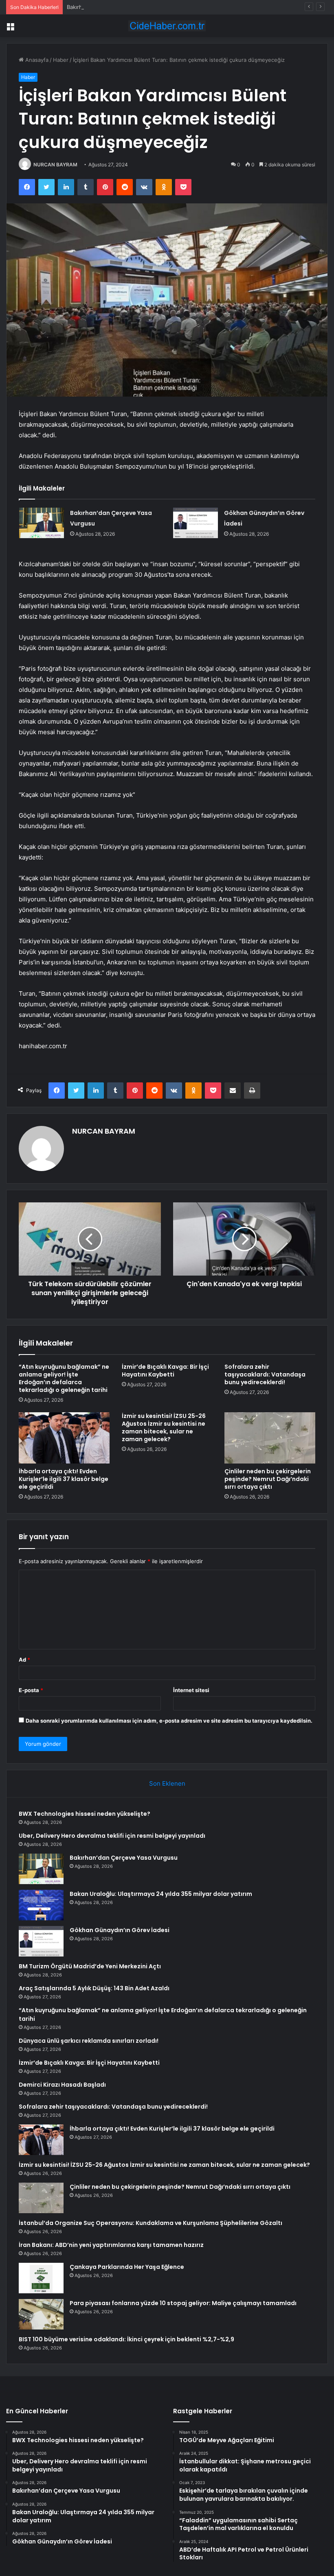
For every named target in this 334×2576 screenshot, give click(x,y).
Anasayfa (36, 60)
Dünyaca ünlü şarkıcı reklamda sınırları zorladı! (89, 2041)
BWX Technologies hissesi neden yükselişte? (85, 1814)
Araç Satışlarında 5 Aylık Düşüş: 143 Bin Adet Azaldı (94, 1988)
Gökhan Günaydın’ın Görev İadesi (120, 1930)
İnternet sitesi (191, 1690)
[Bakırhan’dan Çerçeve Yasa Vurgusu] (42, 523)
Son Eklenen (167, 1783)
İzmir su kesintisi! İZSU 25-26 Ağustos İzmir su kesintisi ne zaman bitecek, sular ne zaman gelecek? (164, 1428)
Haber (61, 60)
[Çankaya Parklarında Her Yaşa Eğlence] (41, 2278)
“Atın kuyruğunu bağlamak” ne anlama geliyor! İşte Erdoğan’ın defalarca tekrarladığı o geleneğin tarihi (64, 1378)
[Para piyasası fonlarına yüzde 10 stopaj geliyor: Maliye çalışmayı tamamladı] (41, 2314)
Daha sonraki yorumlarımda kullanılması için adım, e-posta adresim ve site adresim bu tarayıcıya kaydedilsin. (169, 1721)
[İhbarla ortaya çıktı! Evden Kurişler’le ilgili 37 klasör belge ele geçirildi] (64, 1438)
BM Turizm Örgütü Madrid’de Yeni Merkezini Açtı (90, 1966)
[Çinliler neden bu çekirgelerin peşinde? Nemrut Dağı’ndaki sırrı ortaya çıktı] (270, 1438)
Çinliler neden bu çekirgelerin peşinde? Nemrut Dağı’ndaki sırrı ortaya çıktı (268, 1479)
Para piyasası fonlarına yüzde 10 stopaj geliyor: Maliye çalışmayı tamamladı (183, 2303)
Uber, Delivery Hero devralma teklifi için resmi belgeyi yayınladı (112, 1836)
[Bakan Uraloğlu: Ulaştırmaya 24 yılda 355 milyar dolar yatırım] (41, 1905)
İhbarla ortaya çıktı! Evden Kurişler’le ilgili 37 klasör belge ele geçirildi (64, 1479)
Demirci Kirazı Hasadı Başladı (62, 2085)
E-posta (31, 1690)
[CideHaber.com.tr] (167, 26)
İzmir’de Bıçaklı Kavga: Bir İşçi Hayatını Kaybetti (165, 1371)
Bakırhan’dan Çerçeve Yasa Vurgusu (112, 7)
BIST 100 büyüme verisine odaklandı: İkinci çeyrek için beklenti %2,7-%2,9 (126, 2339)
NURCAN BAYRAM (55, 165)
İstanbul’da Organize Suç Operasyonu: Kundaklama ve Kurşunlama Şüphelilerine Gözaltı (151, 2223)
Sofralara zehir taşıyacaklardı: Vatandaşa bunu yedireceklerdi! (265, 1374)
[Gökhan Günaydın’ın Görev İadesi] (196, 523)
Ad (24, 1660)
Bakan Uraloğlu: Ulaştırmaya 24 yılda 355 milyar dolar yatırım (161, 1894)
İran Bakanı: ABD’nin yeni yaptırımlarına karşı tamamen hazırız (111, 2245)
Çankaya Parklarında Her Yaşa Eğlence (127, 2267)
